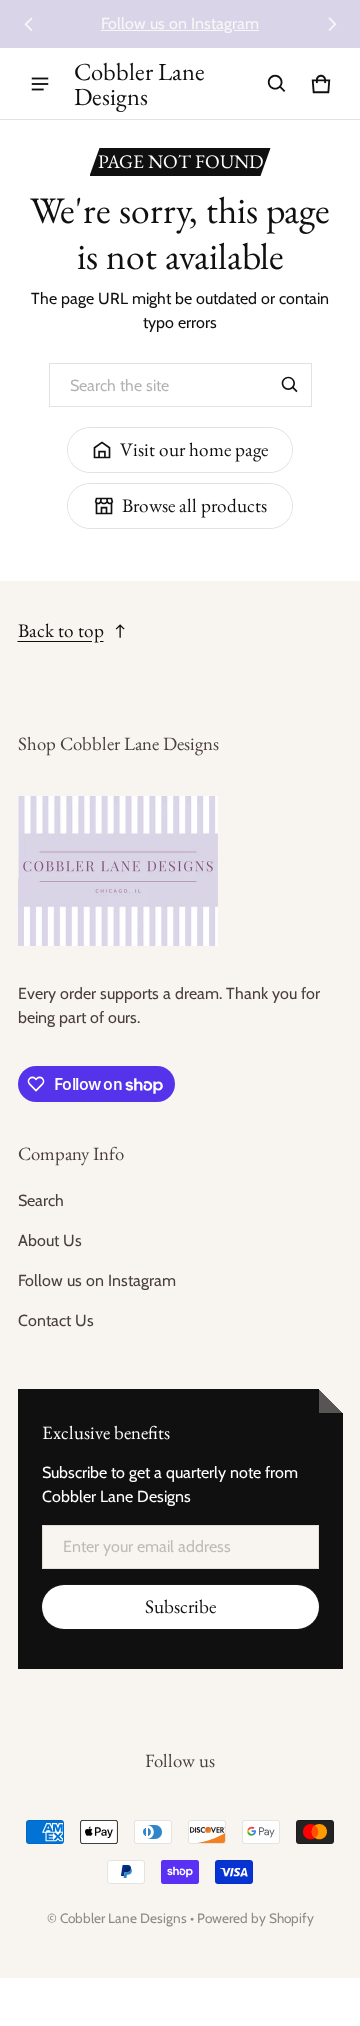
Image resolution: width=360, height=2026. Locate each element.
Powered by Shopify (255, 1918)
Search (41, 1200)
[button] (277, 84)
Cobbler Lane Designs (123, 1918)
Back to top (61, 630)
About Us (50, 1240)
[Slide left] (29, 24)
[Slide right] (332, 24)
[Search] (290, 385)
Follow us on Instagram (180, 23)
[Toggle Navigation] (40, 84)
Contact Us (56, 1320)
